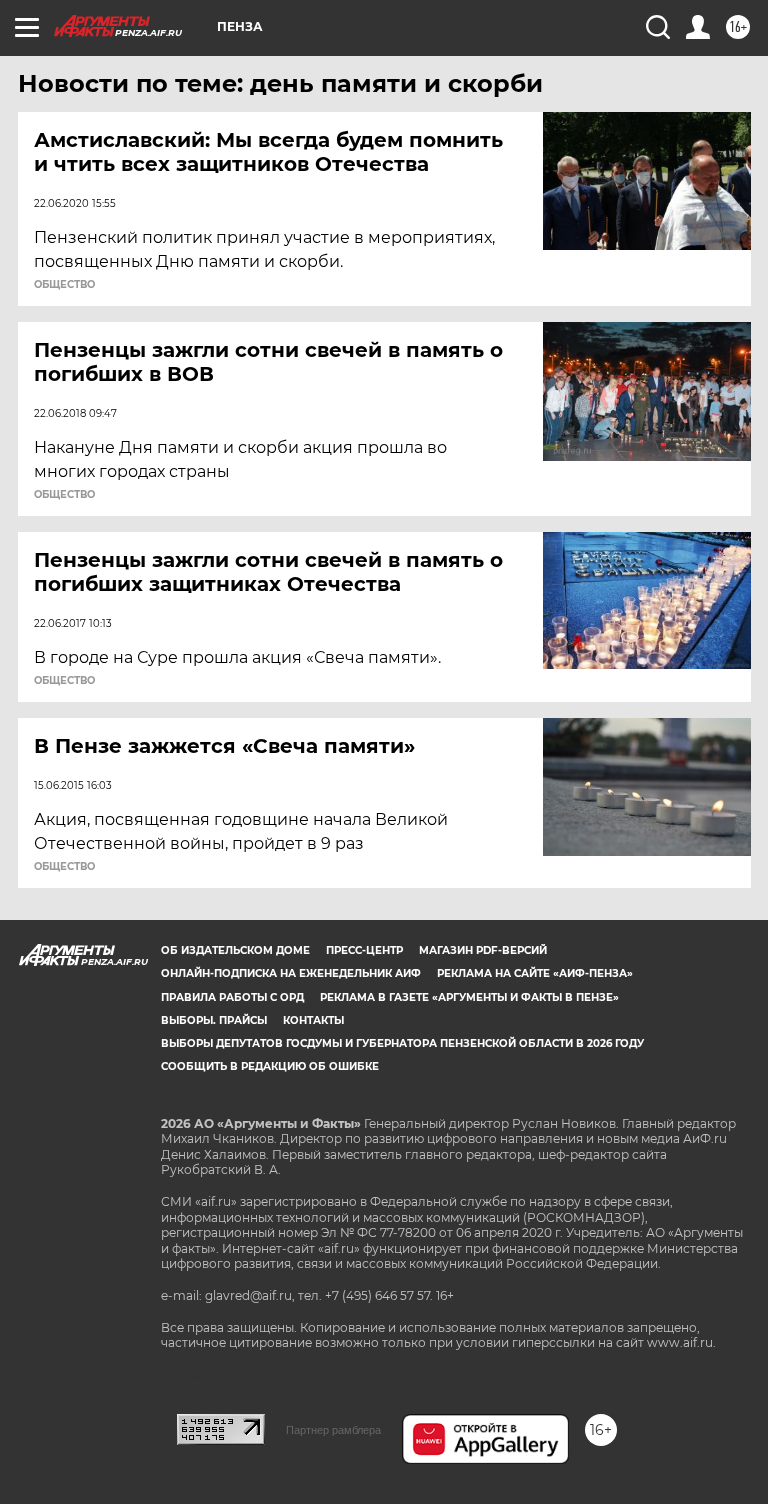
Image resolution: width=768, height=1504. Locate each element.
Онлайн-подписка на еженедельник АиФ (291, 973)
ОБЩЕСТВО (64, 285)
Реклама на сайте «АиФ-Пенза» (535, 973)
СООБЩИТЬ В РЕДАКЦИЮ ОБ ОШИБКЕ (270, 1066)
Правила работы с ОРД (232, 997)
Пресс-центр (364, 950)
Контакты (313, 1020)
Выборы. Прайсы (214, 1020)
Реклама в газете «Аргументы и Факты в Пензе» (469, 997)
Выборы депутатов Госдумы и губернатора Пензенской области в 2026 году (402, 1043)
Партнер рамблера (333, 1430)
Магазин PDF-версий (483, 950)
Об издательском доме (235, 950)
